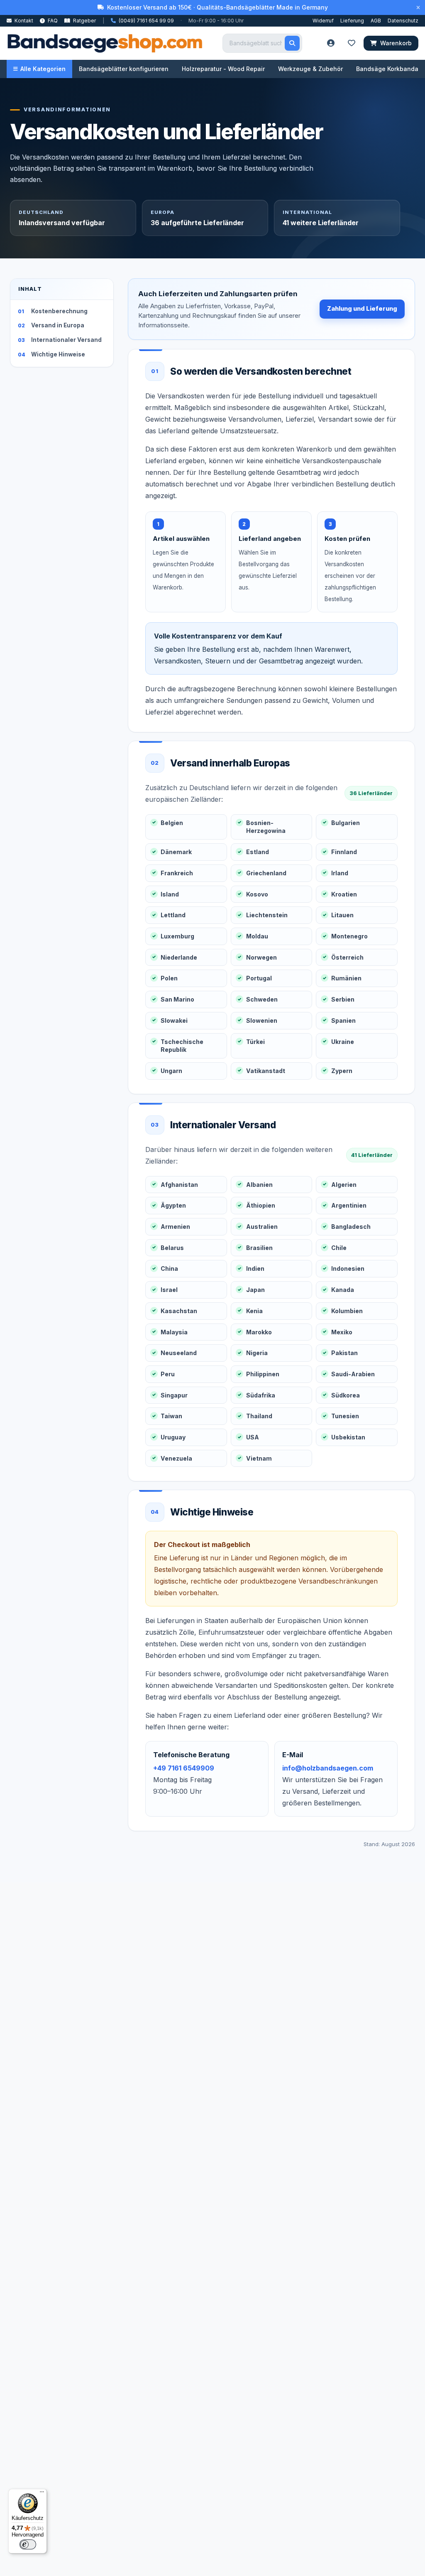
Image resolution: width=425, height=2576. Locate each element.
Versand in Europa (58, 325)
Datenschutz (403, 21)
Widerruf (323, 21)
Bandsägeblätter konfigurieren (124, 69)
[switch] (28, 2544)
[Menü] (42, 2494)
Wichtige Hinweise (58, 354)
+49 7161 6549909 (184, 1768)
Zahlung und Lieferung (362, 309)
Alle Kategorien (43, 69)
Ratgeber (84, 21)
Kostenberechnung (59, 311)
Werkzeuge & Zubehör (310, 69)
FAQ (52, 21)
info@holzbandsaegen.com (328, 1768)
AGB (376, 21)
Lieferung (352, 21)
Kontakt (23, 21)
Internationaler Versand (66, 340)
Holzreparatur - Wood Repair (223, 69)
